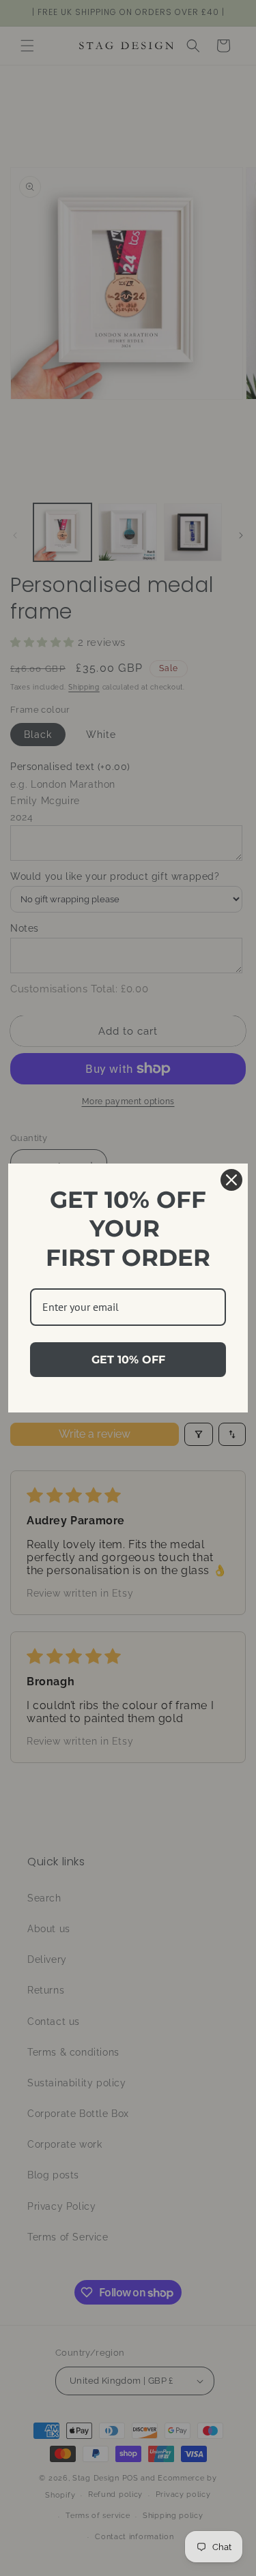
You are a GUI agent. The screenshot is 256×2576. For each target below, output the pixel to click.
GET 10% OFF (128, 1360)
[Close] (231, 1180)
